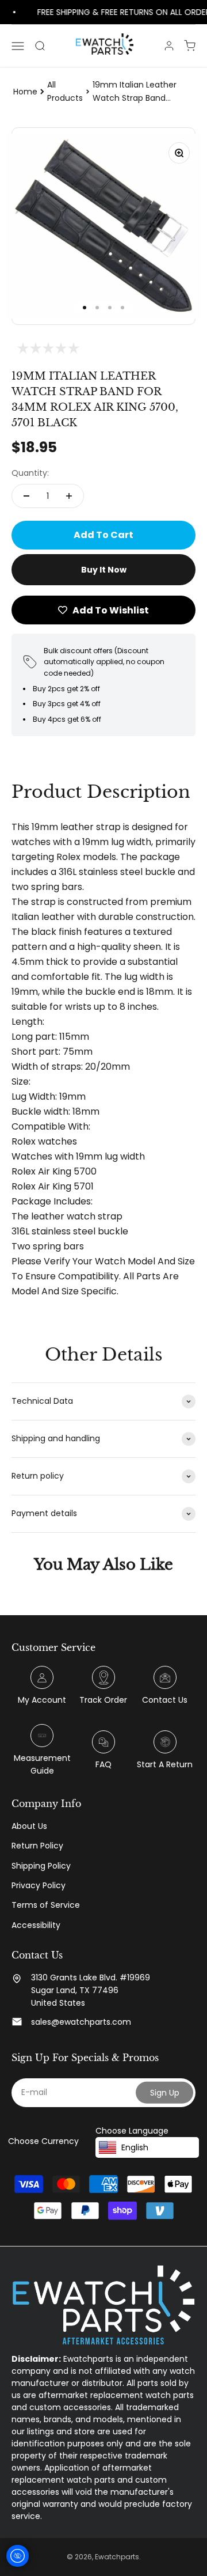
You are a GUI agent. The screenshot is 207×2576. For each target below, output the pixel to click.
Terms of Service (46, 1905)
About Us (29, 1826)
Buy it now (104, 570)
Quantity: (30, 473)
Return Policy (37, 1846)
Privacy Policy (39, 1885)
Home (25, 92)
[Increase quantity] (69, 496)
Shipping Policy (41, 1866)
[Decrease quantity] (26, 496)
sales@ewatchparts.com (81, 2022)
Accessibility (36, 1925)
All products (65, 91)
